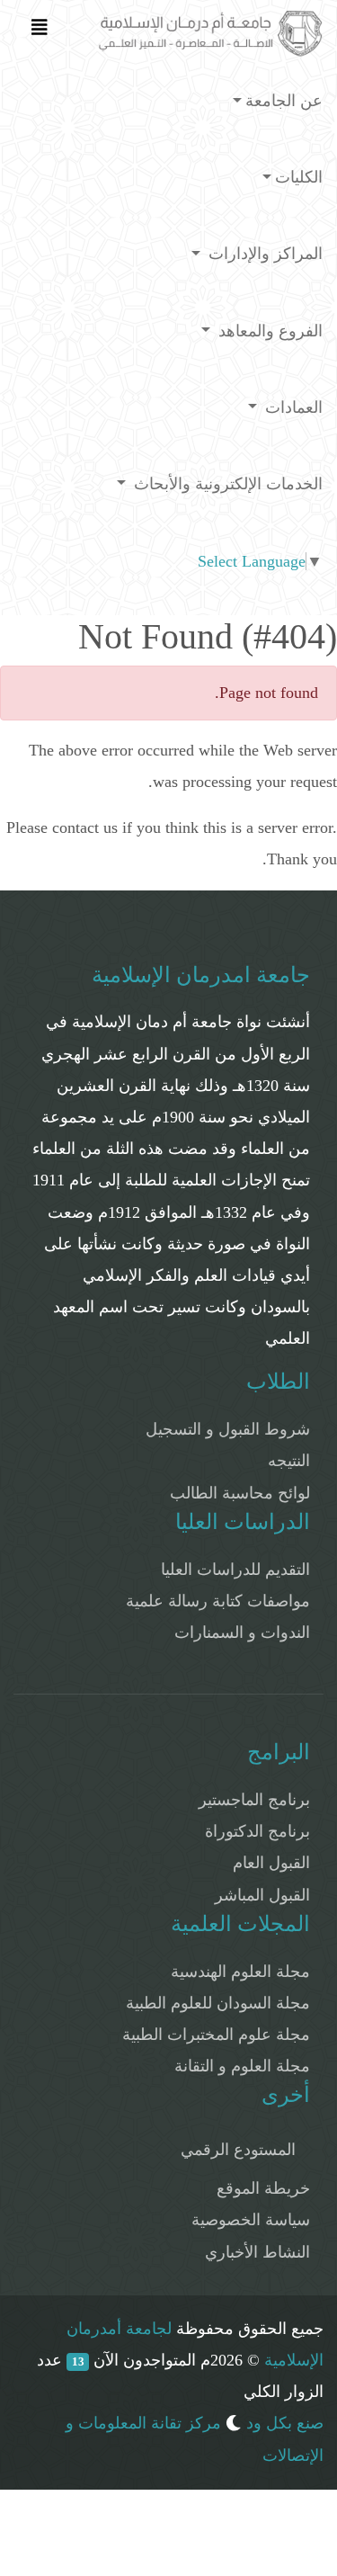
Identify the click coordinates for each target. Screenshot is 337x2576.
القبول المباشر (262, 1895)
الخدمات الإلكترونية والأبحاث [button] (226, 484)
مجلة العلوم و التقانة (242, 2066)
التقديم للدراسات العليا (235, 1570)
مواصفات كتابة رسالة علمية (218, 1601)
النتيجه (289, 1461)
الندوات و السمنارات (242, 1632)
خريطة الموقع (263, 2188)
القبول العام (271, 1863)
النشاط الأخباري (257, 2252)
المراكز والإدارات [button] (263, 254)
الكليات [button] (299, 177)
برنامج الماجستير (254, 1800)
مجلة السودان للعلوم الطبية (218, 2003)
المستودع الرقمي (238, 2150)
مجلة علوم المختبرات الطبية (216, 2035)
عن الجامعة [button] (284, 101)
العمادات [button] (292, 407)
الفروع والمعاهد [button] (268, 331)
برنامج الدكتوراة (257, 1831)
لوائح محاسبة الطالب (240, 1493)
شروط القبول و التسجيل (228, 1429)
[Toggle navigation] (40, 31)
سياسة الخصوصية (251, 2220)
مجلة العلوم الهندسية (240, 1972)
